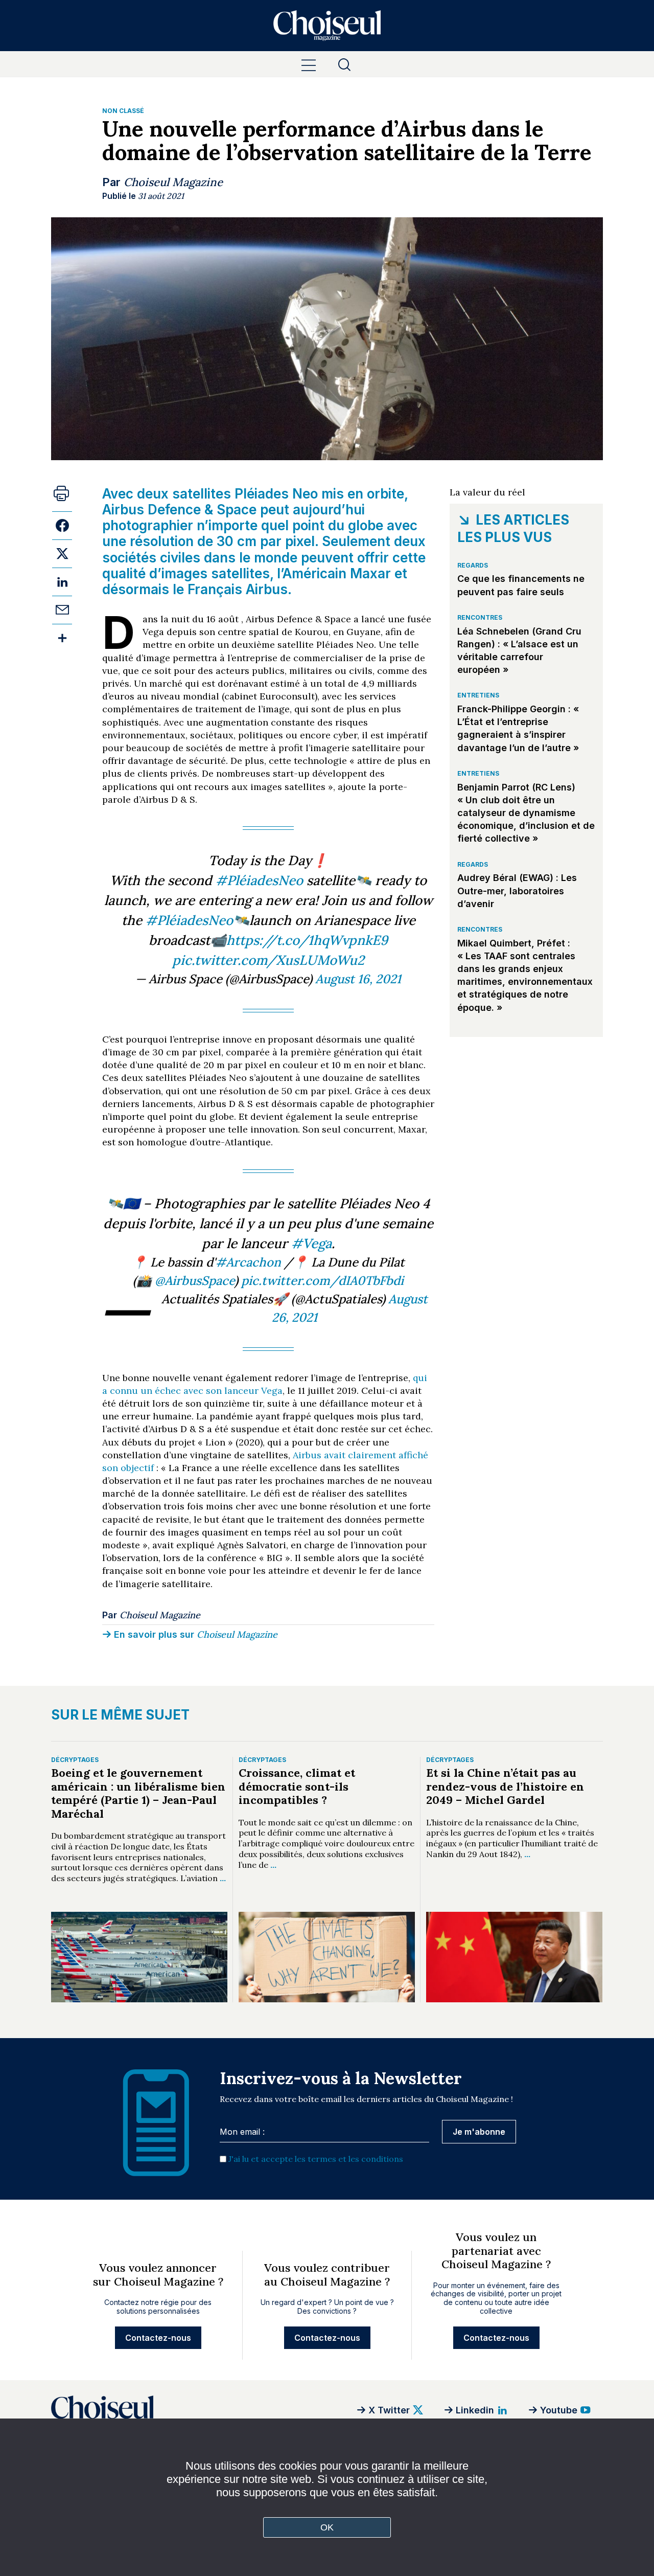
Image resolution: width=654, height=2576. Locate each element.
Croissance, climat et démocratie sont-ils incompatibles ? (297, 1786)
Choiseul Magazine (173, 182)
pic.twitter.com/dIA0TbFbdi (322, 1281)
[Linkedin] (62, 582)
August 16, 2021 (358, 979)
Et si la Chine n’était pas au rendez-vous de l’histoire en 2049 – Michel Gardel (505, 1786)
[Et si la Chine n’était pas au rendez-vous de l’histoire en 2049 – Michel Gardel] (514, 1957)
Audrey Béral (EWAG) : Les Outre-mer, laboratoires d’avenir (517, 890)
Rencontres (480, 617)
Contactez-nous (158, 2338)
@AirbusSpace (195, 1281)
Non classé (123, 111)
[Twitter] (62, 553)
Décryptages (75, 1760)
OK (327, 2527)
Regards (473, 565)
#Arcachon (248, 1262)
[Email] (62, 610)
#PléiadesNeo (259, 880)
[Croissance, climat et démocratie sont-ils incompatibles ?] (327, 1957)
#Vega (311, 1243)
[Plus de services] (62, 638)
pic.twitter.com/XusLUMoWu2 (268, 960)
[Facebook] (62, 525)
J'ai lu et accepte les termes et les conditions (316, 2159)
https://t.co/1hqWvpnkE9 (307, 940)
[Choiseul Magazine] (189, 2410)
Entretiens (478, 695)
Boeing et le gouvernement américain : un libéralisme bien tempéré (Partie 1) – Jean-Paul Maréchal (138, 1793)
